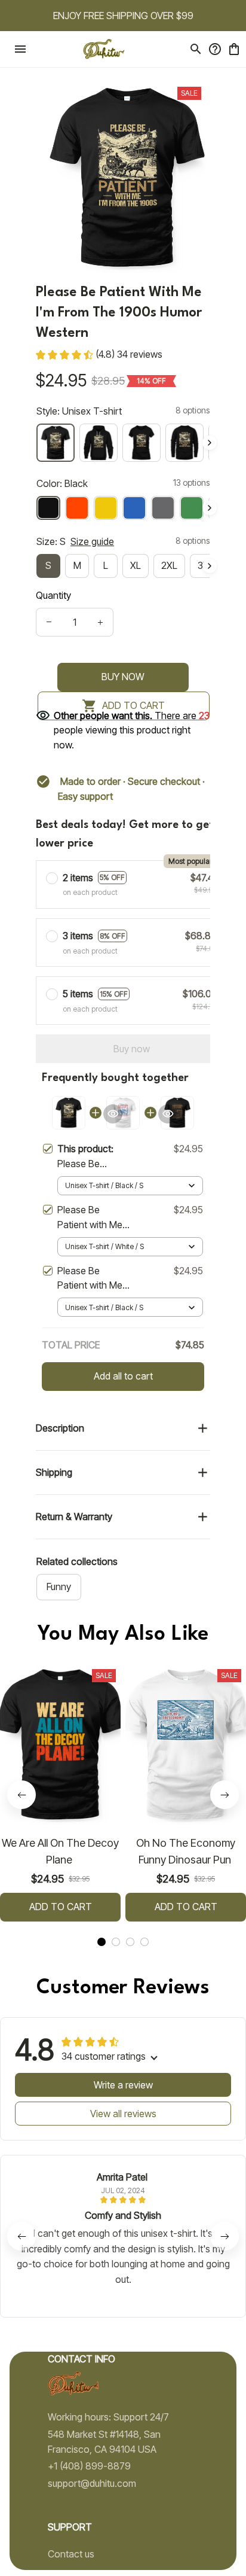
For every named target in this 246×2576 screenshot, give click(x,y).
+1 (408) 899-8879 (89, 2466)
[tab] (102, 1942)
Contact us (71, 2554)
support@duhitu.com (92, 2483)
